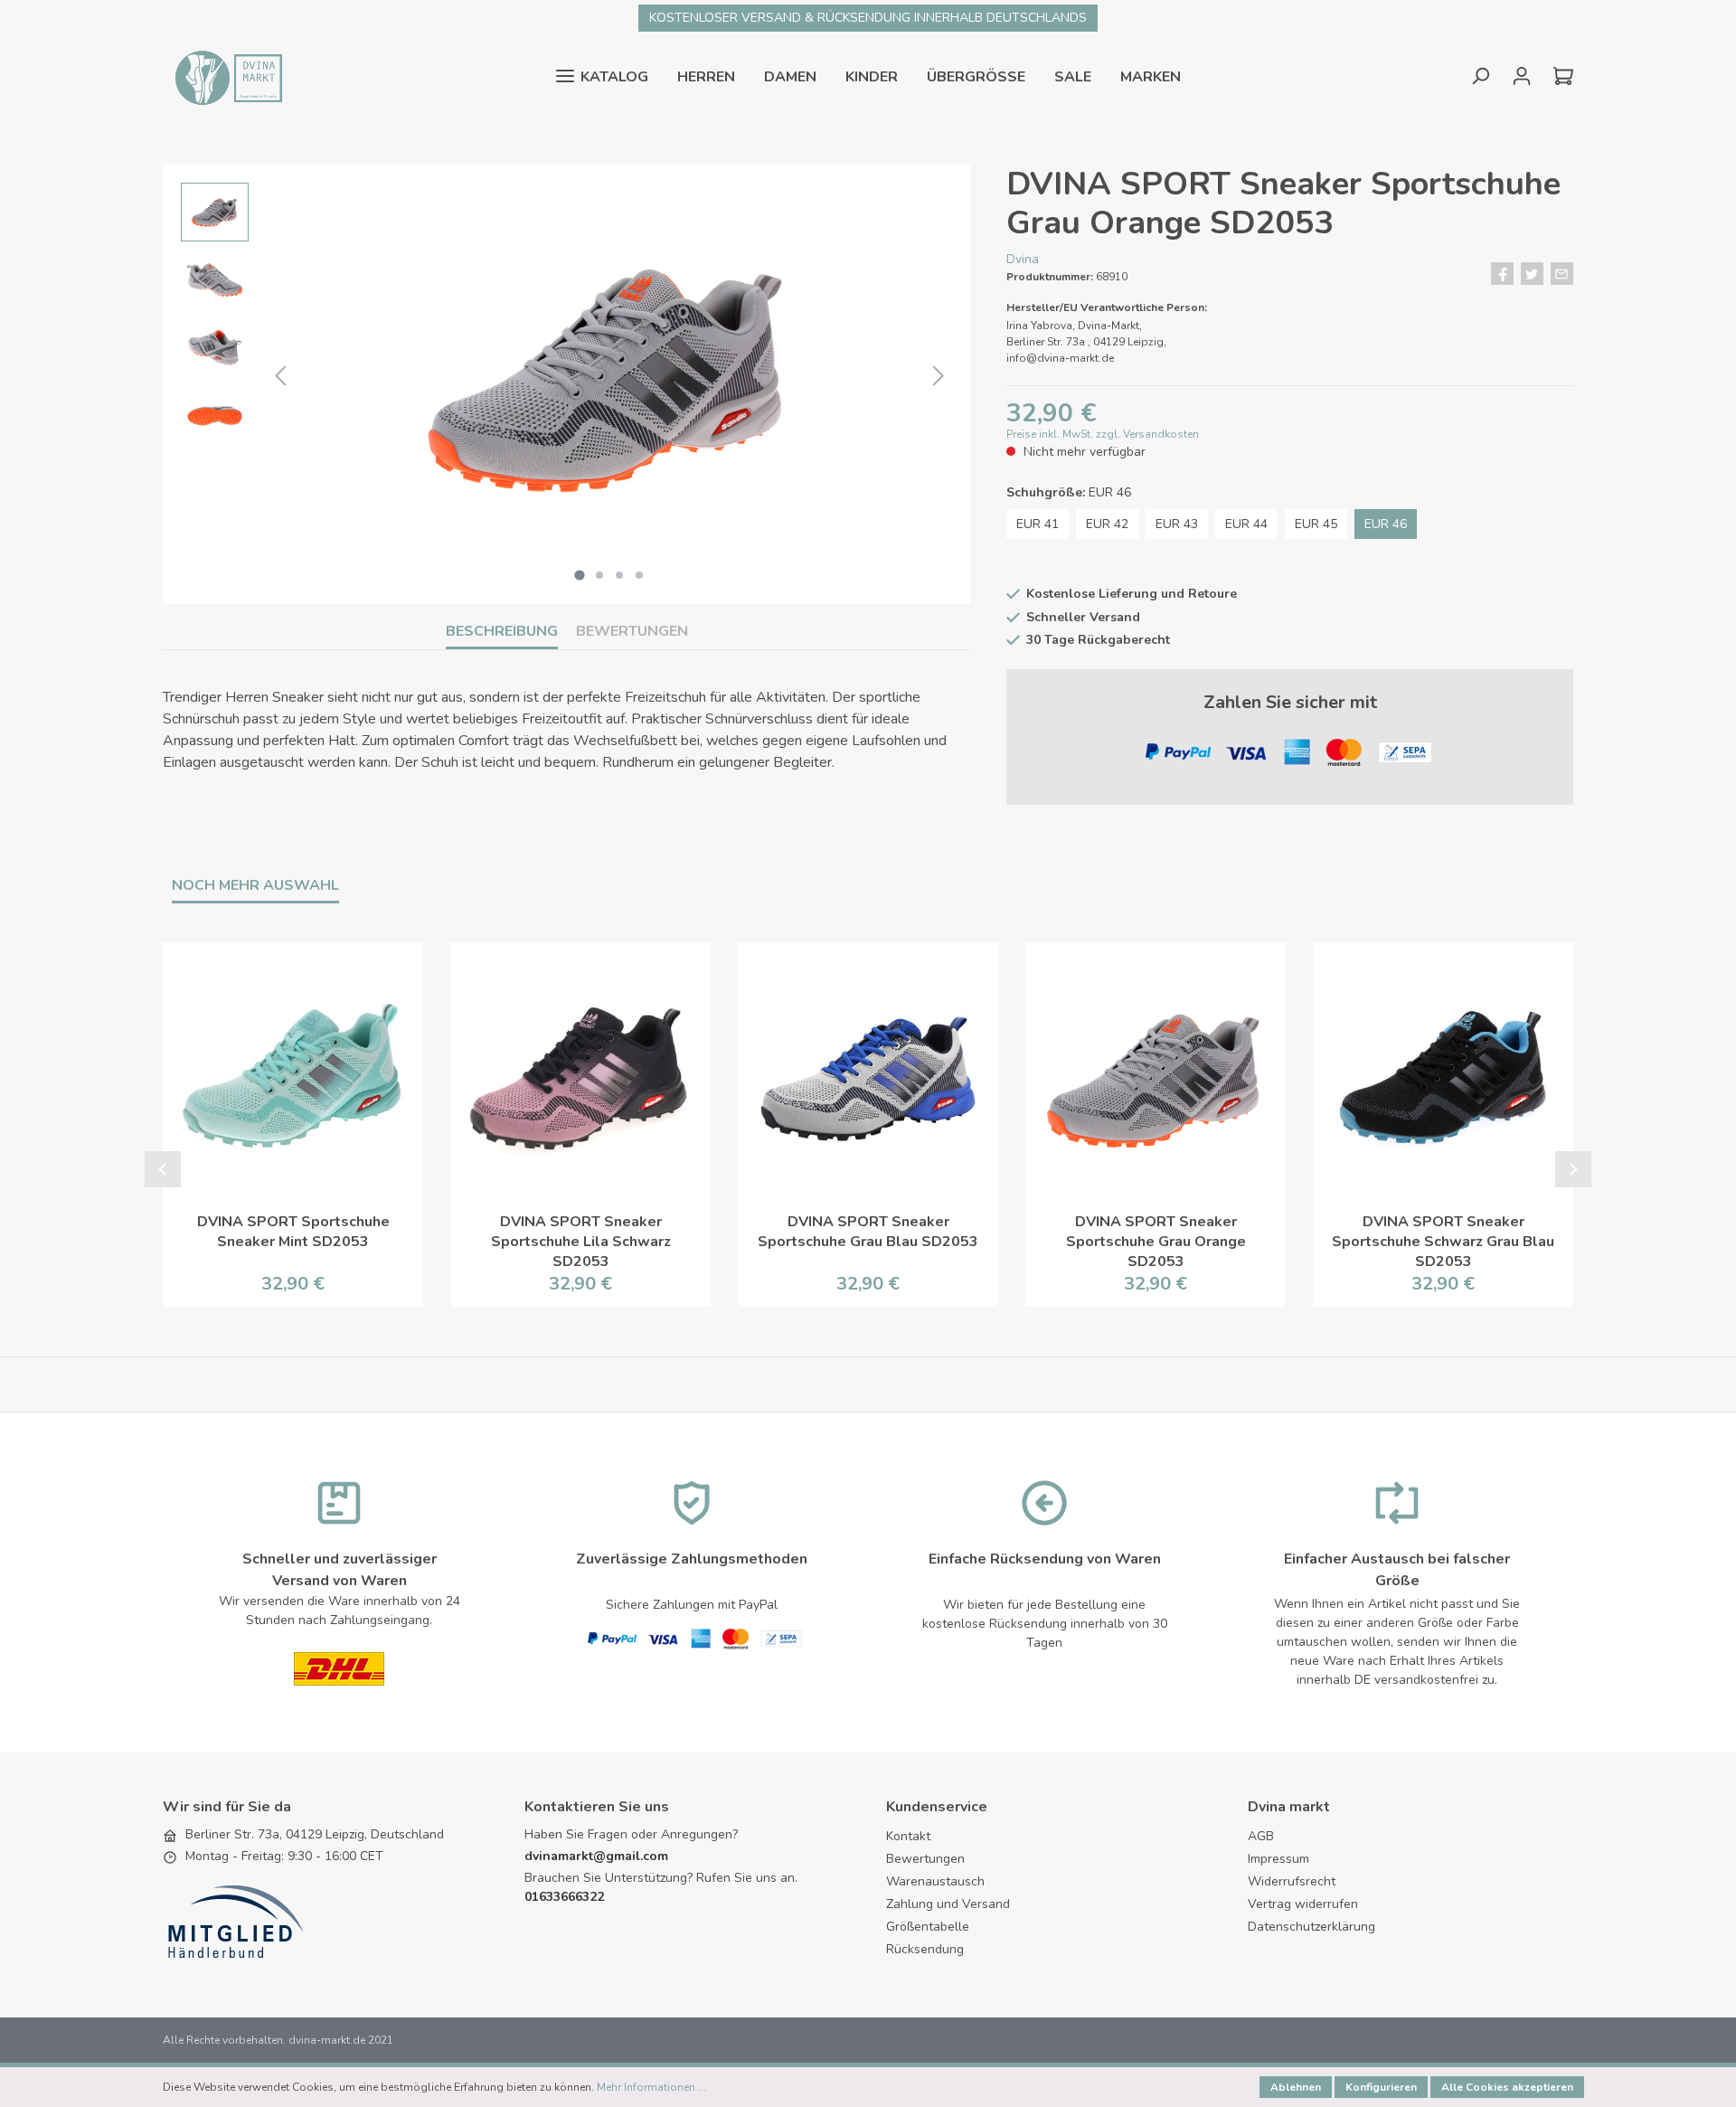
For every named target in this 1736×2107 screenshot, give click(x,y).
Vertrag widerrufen (1303, 1904)
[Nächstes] (939, 377)
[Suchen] (1480, 76)
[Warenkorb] (1558, 76)
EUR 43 (1177, 524)
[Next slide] (1573, 1169)
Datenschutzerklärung (1311, 1927)
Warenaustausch (935, 1881)
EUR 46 (1386, 524)
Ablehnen (1296, 2087)
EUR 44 (1246, 524)
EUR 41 (1038, 524)
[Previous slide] (163, 1169)
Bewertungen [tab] (632, 631)
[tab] (502, 631)
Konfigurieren (1381, 2087)
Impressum (1278, 1859)
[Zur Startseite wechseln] (226, 77)
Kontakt (908, 1836)
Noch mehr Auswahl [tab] (255, 885)
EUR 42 (1107, 524)
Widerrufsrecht (1292, 1881)
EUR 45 (1316, 524)
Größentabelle (928, 1927)
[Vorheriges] (280, 377)
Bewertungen (925, 1859)
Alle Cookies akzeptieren (1507, 2087)
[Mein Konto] (1522, 76)
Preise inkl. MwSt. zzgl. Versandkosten (1103, 434)
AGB (1261, 1836)
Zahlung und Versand (948, 1904)
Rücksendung (925, 1949)
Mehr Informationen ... (651, 2087)
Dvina (1023, 259)
